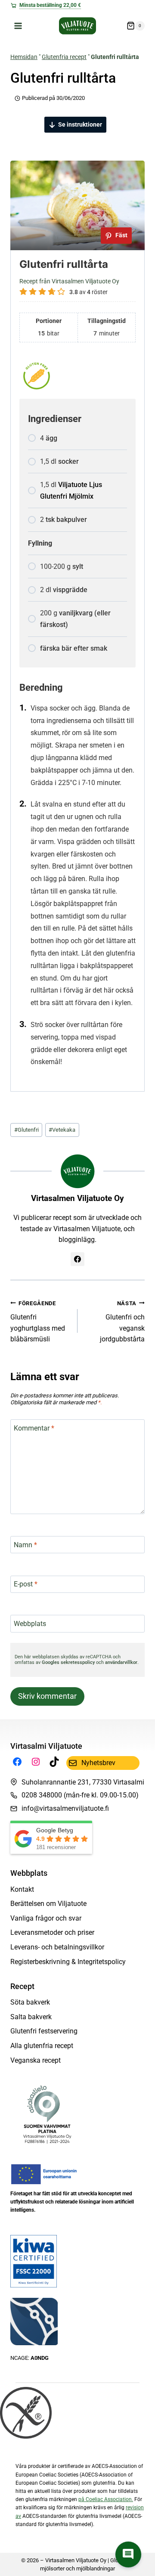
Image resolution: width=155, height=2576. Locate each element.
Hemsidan (24, 57)
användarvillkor (121, 1662)
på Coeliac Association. (106, 2499)
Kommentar (34, 1428)
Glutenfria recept (64, 57)
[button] (128, 2554)
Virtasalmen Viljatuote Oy (77, 1198)
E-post (26, 1584)
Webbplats (30, 1624)
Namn (25, 1544)
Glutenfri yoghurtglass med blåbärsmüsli (38, 1322)
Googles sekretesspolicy (68, 1662)
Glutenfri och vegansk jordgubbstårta (122, 1322)
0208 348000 (42, 1795)
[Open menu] (18, 26)
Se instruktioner (80, 124)
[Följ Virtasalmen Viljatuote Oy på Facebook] (77, 1259)
